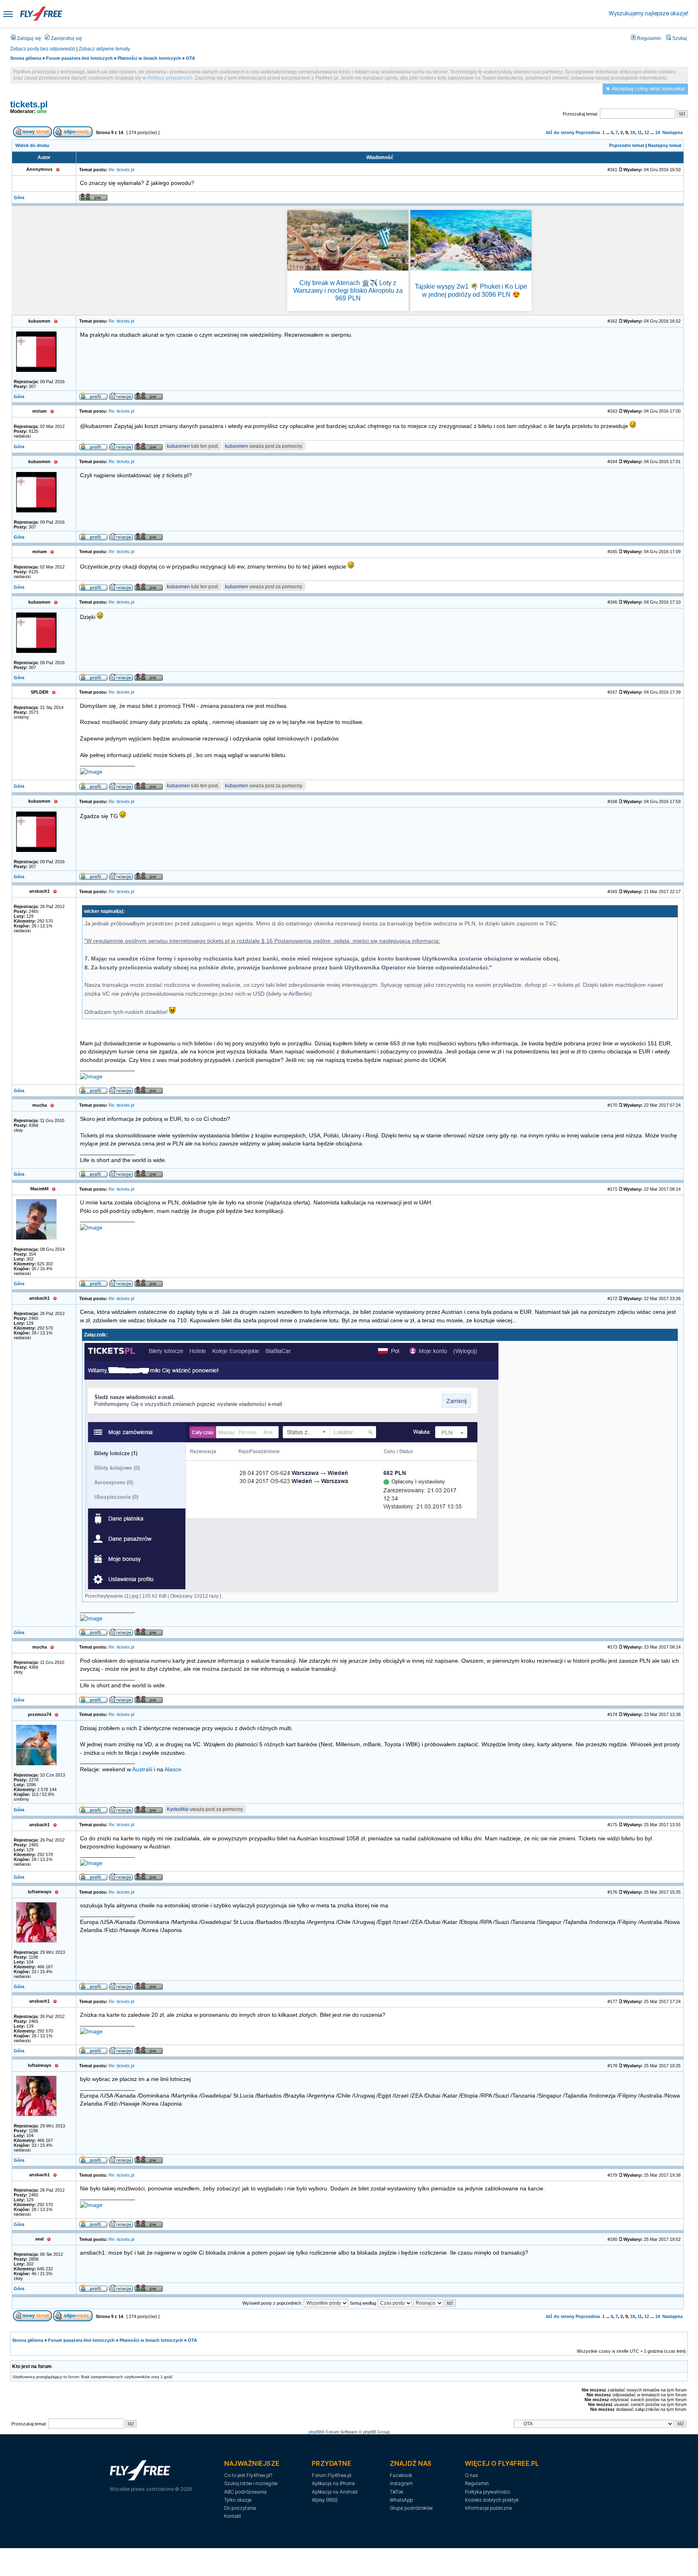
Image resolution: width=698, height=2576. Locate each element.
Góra (19, 197)
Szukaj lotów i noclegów (251, 2483)
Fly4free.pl (41, 14)
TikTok (396, 2492)
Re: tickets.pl (121, 170)
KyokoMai (178, 1809)
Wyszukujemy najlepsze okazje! (649, 13)
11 (640, 132)
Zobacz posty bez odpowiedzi (43, 49)
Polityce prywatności (170, 78)
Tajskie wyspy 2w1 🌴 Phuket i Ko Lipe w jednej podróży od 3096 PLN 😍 (471, 290)
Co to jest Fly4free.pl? (248, 2475)
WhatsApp (401, 2500)
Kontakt (233, 2516)
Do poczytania (240, 2508)
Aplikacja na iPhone (333, 2483)
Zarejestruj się (66, 38)
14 (658, 132)
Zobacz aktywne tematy (104, 49)
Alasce (173, 1769)
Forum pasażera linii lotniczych (79, 58)
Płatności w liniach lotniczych (149, 58)
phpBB (315, 2432)
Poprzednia (588, 132)
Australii (142, 1769)
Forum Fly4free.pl (332, 2475)
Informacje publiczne (488, 2508)
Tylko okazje (238, 2500)
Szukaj (679, 38)
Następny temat (665, 145)
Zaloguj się (28, 38)
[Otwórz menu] (8, 14)
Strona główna (26, 58)
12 (647, 132)
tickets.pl (29, 104)
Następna (673, 132)
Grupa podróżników (411, 2508)
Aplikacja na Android (335, 2492)
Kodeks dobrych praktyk (492, 2500)
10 (633, 132)
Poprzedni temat (627, 145)
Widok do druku (32, 145)
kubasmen (178, 446)
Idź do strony (560, 132)
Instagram (401, 2483)
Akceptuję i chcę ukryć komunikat (648, 89)
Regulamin (649, 38)
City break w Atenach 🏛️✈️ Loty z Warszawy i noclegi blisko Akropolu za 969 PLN (348, 291)
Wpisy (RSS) (325, 2500)
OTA (190, 58)
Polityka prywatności (487, 2492)
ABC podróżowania (245, 2492)
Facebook (401, 2475)
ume (42, 111)
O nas (471, 2475)
